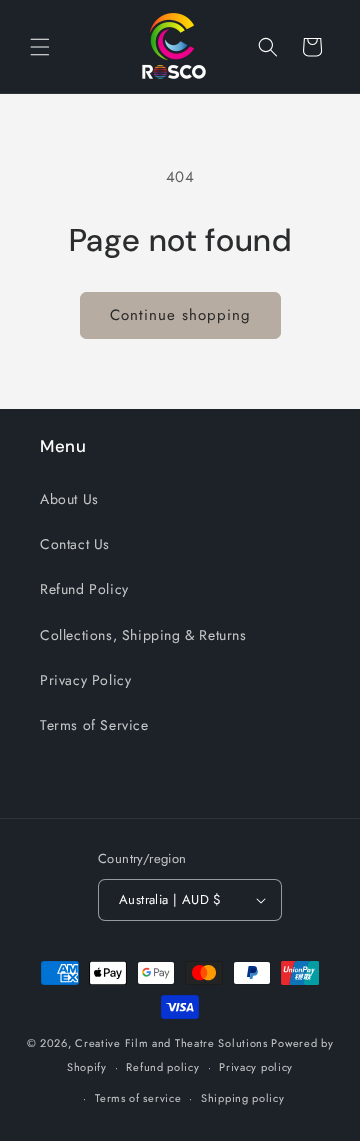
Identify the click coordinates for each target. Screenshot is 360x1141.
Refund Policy (84, 589)
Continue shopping (180, 315)
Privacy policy (256, 1067)
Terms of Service (94, 725)
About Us (69, 499)
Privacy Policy (85, 680)
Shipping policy (243, 1098)
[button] (40, 47)
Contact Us (75, 544)
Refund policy (162, 1067)
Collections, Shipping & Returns (143, 635)
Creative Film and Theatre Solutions (171, 1043)
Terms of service (138, 1098)
